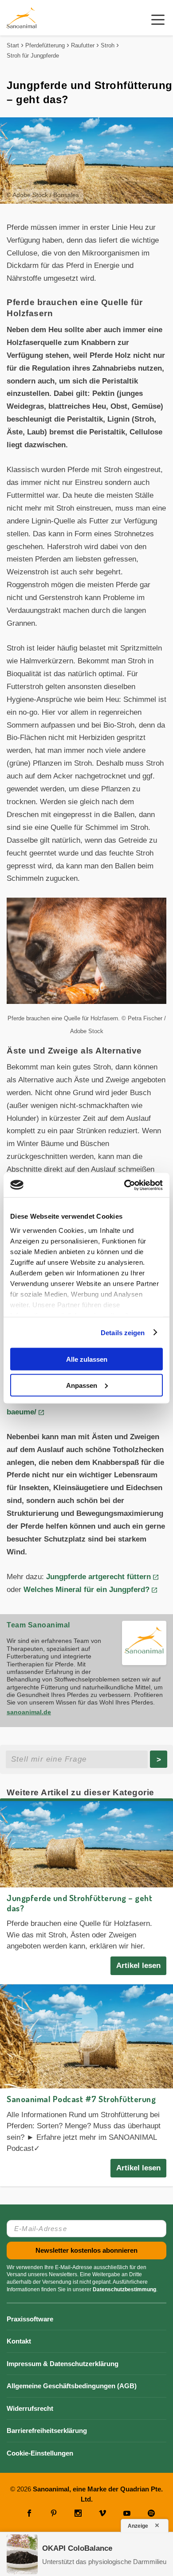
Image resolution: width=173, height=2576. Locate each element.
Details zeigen (123, 1332)
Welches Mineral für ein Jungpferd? (86, 1590)
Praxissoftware (30, 2319)
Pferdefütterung (45, 45)
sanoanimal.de (29, 1712)
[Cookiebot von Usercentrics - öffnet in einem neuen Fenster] (124, 1185)
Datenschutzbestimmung (124, 2289)
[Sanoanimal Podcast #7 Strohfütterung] (86, 2036)
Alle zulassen (87, 1359)
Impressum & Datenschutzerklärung (63, 2364)
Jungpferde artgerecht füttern (97, 1577)
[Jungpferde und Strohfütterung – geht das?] (86, 1844)
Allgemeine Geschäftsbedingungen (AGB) (72, 2386)
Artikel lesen (138, 1966)
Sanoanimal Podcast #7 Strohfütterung (81, 2099)
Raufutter (83, 45)
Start (13, 45)
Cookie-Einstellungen (40, 2453)
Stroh (108, 45)
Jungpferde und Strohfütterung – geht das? (79, 1903)
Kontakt (19, 2341)
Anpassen (82, 1385)
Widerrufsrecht (30, 2408)
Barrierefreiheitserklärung (47, 2431)
